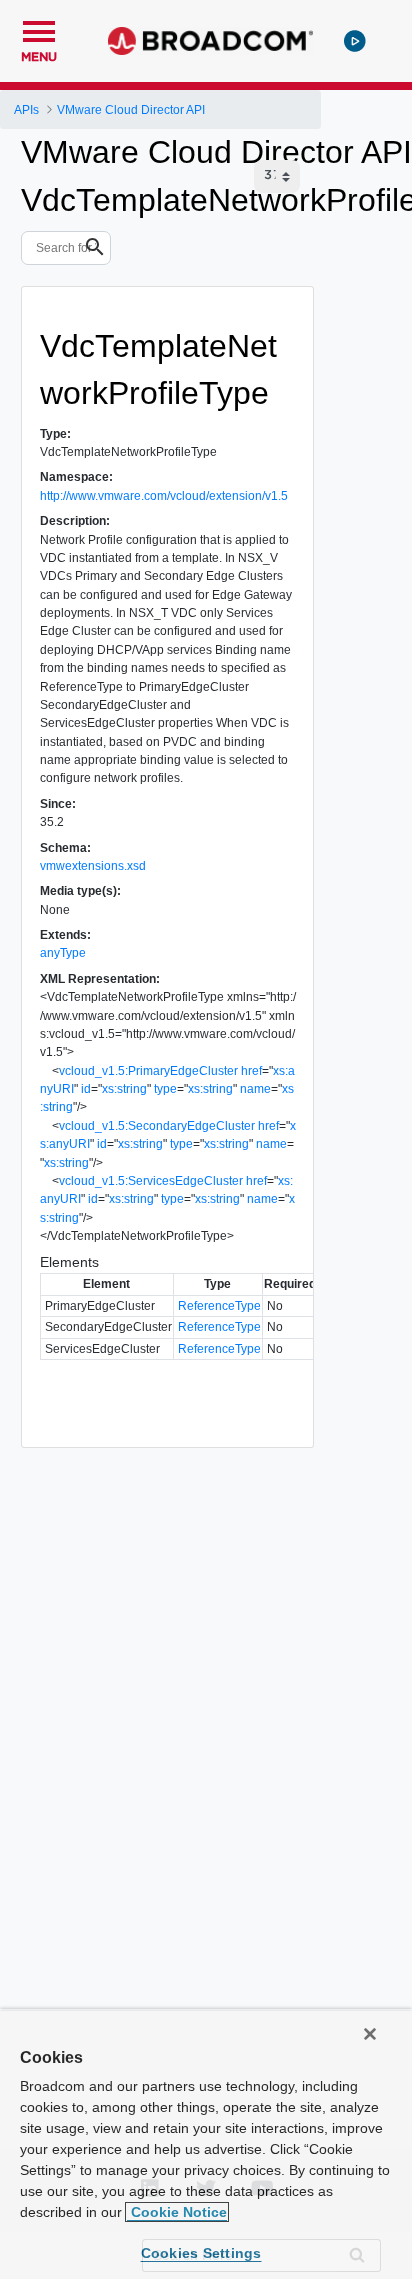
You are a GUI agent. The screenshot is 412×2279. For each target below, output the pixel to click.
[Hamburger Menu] (39, 29)
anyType (63, 953)
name (255, 1089)
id (86, 1089)
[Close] (370, 2034)
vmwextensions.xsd (93, 866)
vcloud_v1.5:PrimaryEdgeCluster (148, 1071)
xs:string (124, 1089)
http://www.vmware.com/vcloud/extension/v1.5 (164, 496)
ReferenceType (219, 1306)
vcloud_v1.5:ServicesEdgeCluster (151, 1181)
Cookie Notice (177, 2212)
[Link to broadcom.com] (210, 41)
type (165, 1089)
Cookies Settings (201, 2253)
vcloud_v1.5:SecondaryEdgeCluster (157, 1126)
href (251, 1071)
